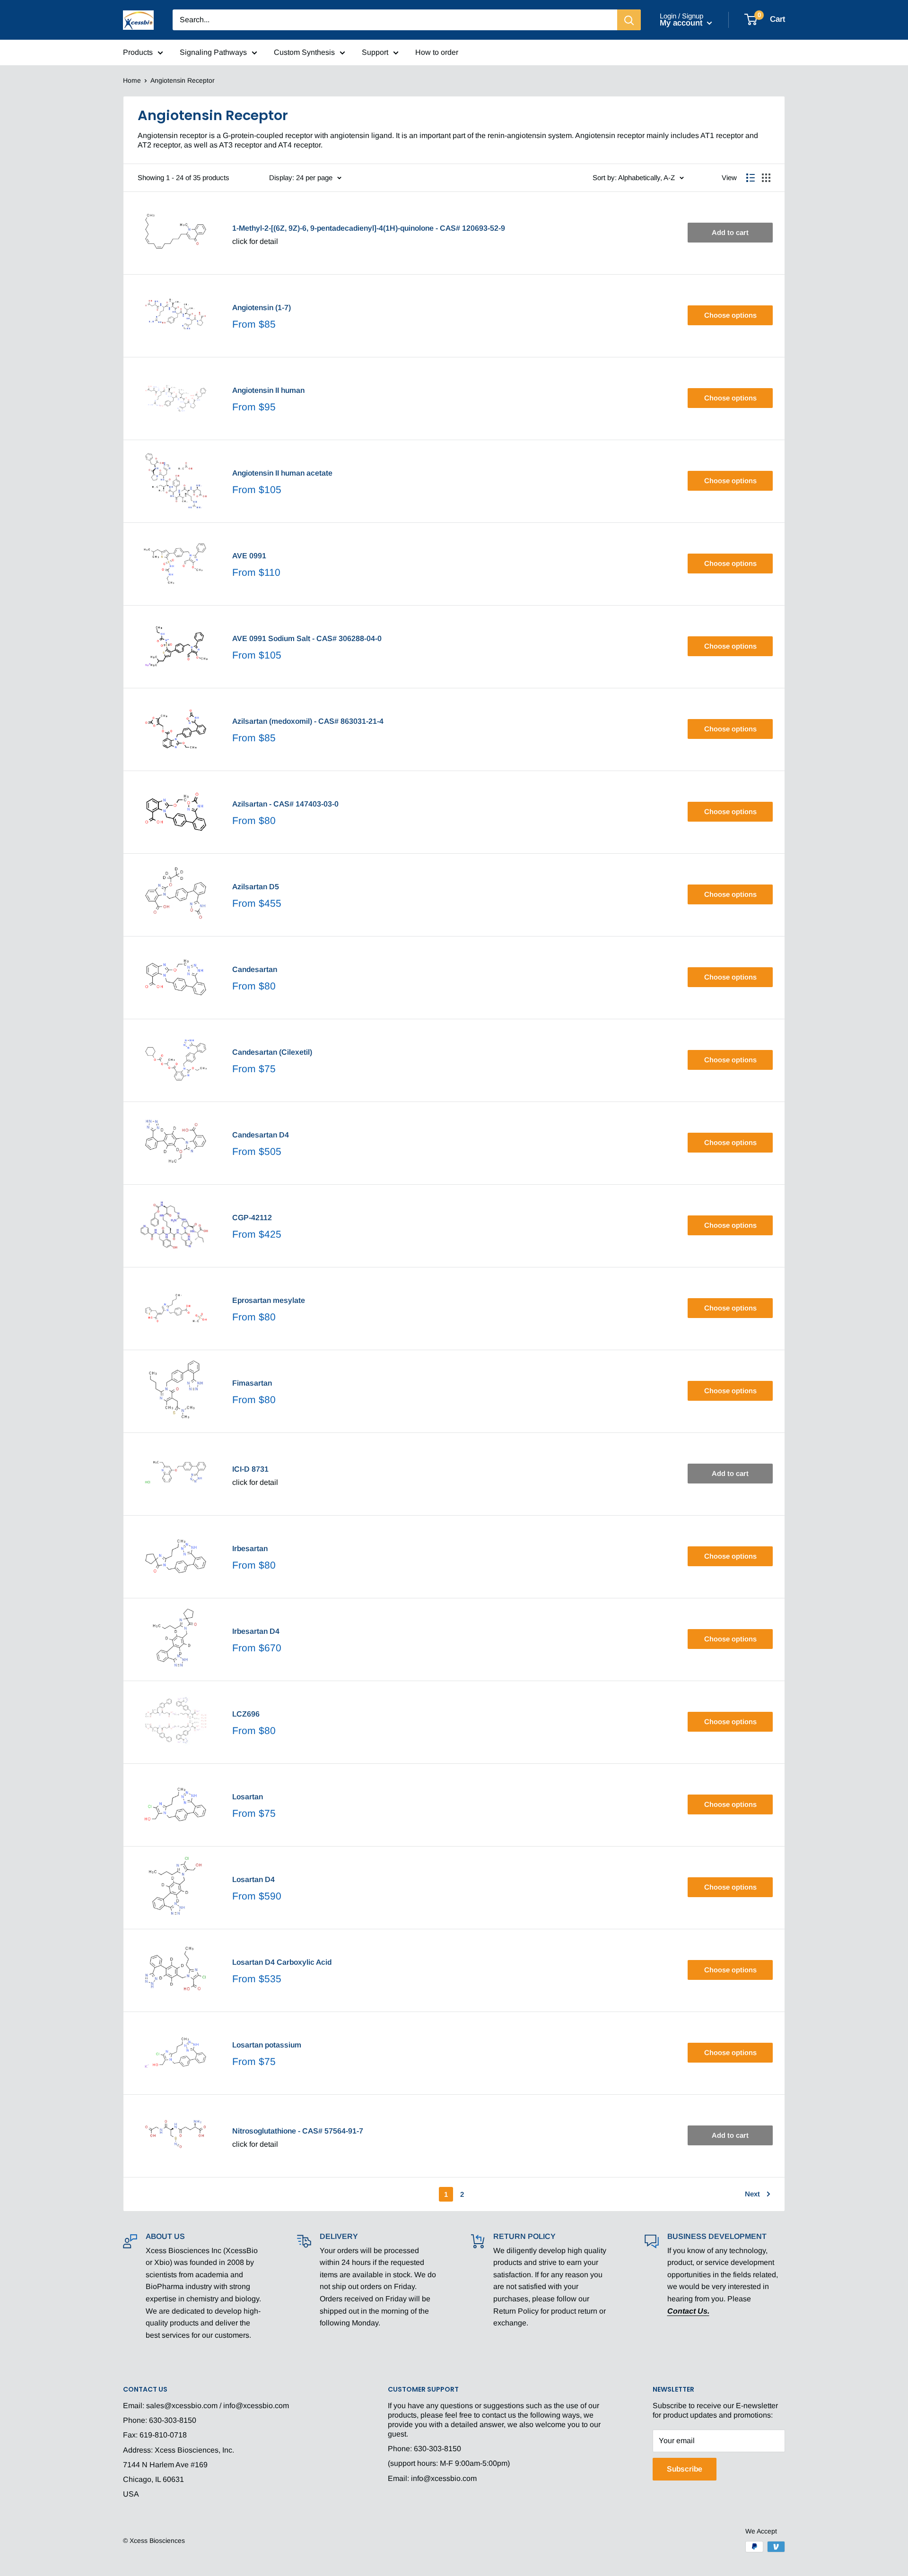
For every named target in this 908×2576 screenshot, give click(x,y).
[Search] (629, 20)
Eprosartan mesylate (269, 1300)
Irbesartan (250, 1548)
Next (752, 2194)
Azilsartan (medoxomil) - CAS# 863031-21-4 (308, 721)
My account (682, 23)
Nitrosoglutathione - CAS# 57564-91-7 (298, 2131)
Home (132, 80)
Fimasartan (252, 1383)
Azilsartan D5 (256, 887)
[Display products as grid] (766, 178)
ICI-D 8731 (250, 1469)
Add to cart (730, 232)
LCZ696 (246, 1714)
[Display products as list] (751, 178)
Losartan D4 (253, 1879)
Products (138, 52)
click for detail (255, 241)
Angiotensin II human (268, 390)
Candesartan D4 (261, 1135)
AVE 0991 (249, 556)
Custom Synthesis (304, 52)
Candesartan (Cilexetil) (272, 1052)
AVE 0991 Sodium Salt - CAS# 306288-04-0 (307, 638)
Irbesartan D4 (256, 1631)
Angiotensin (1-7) (262, 308)
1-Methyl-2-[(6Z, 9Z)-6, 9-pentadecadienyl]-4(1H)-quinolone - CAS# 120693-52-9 (369, 228)
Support (375, 52)
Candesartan (255, 969)
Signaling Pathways (213, 52)
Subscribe (685, 2469)
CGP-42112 (252, 1218)
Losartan (248, 1797)
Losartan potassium (267, 2045)
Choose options (730, 315)
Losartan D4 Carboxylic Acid (282, 1962)
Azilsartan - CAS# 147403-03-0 (285, 804)
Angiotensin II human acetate (282, 473)
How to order (437, 52)
